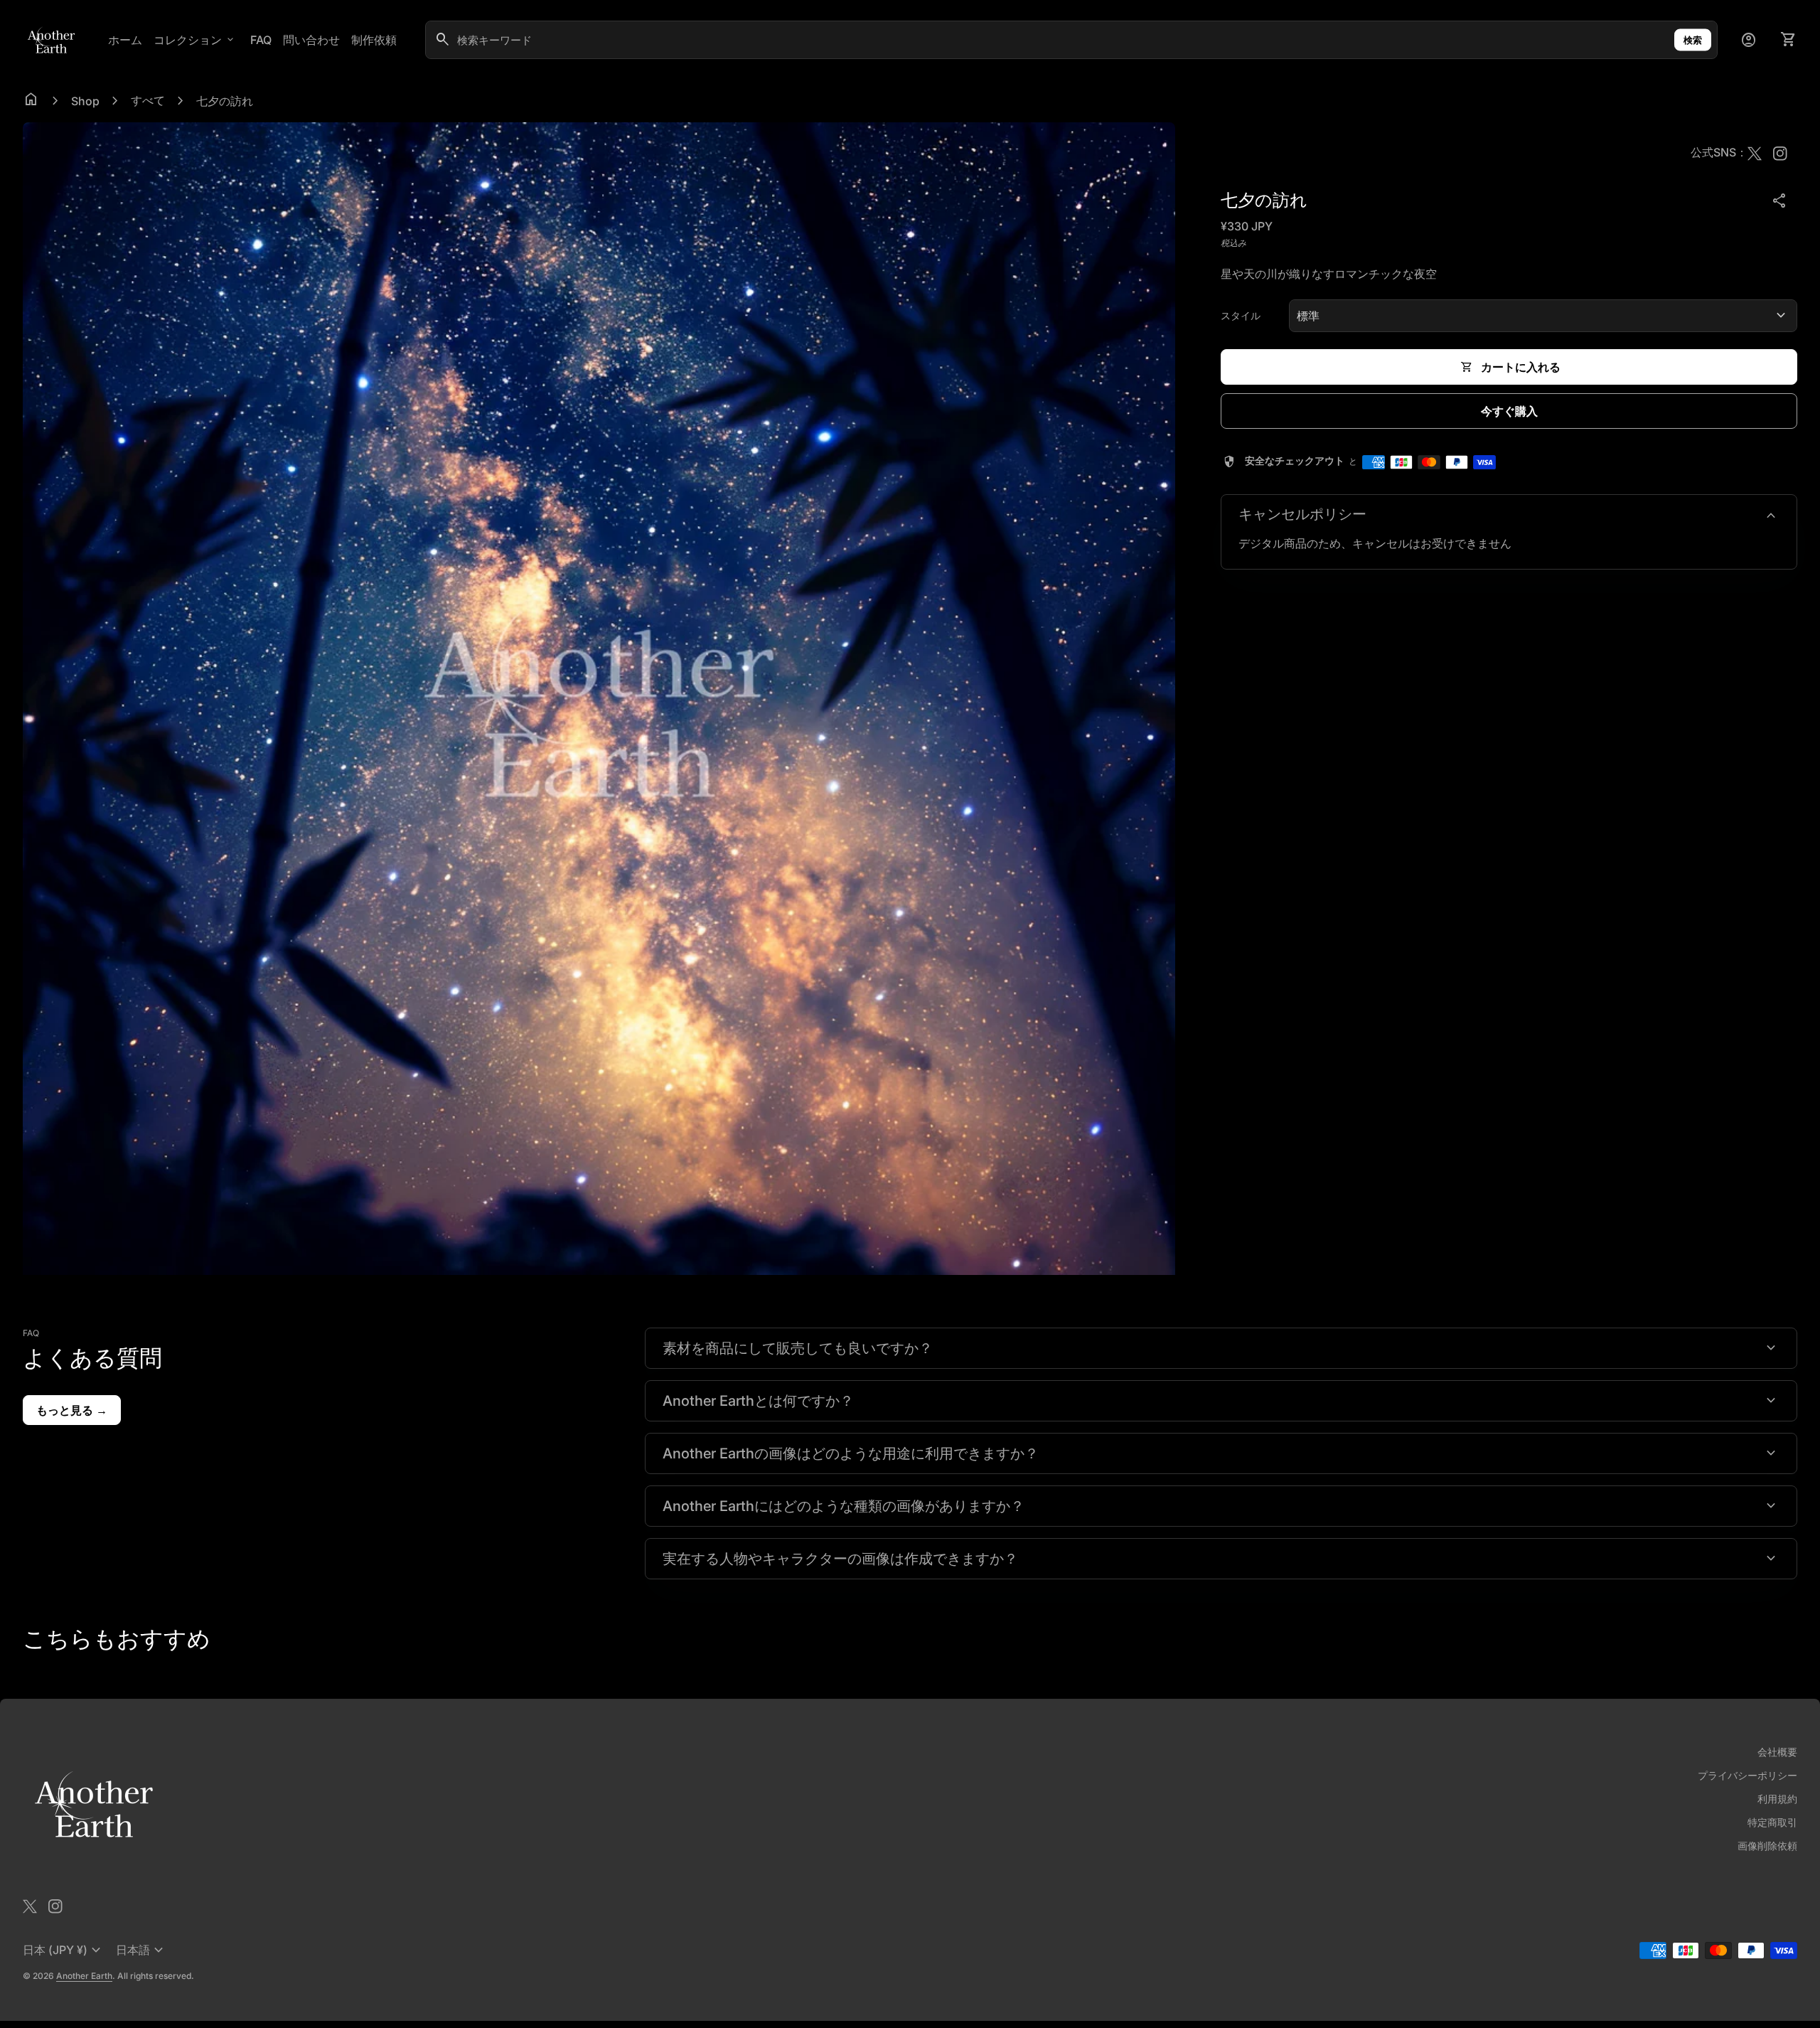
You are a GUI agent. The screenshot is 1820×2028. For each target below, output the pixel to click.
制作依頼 (374, 40)
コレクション (195, 40)
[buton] (64, 1950)
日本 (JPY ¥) (64, 1950)
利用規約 (1777, 1799)
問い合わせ (311, 40)
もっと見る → (72, 1410)
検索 (1693, 40)
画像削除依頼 (1767, 1846)
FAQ (261, 40)
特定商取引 (1772, 1822)
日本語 (141, 1950)
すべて (148, 100)
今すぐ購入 (1509, 411)
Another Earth (84, 1976)
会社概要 (1777, 1752)
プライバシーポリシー (1747, 1775)
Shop (85, 101)
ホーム (125, 40)
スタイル (1241, 315)
